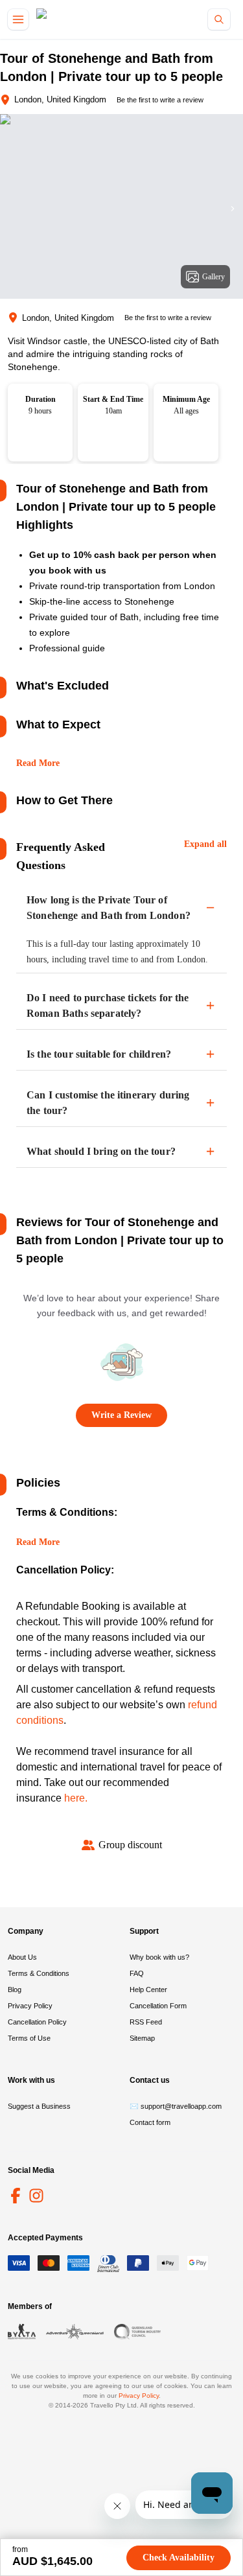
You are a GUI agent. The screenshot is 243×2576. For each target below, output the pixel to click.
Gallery (214, 277)
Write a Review (121, 1415)
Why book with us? (159, 1957)
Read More (38, 763)
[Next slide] (233, 209)
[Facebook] (16, 2196)
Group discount (130, 1845)
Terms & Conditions (39, 1973)
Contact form (150, 2122)
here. (76, 1798)
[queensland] (137, 2332)
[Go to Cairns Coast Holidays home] (93, 20)
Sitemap (142, 2038)
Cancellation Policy (37, 2022)
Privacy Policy (30, 2006)
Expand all (205, 844)
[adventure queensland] (75, 2332)
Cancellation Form (158, 2006)
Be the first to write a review (160, 100)
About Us (22, 1957)
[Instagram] (36, 2196)
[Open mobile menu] (18, 19)
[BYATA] (22, 2332)
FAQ (137, 1973)
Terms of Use (29, 2038)
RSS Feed (146, 2022)
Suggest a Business (39, 2106)
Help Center (148, 1990)
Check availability (179, 2558)
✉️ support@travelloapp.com (176, 2106)
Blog (15, 1990)
